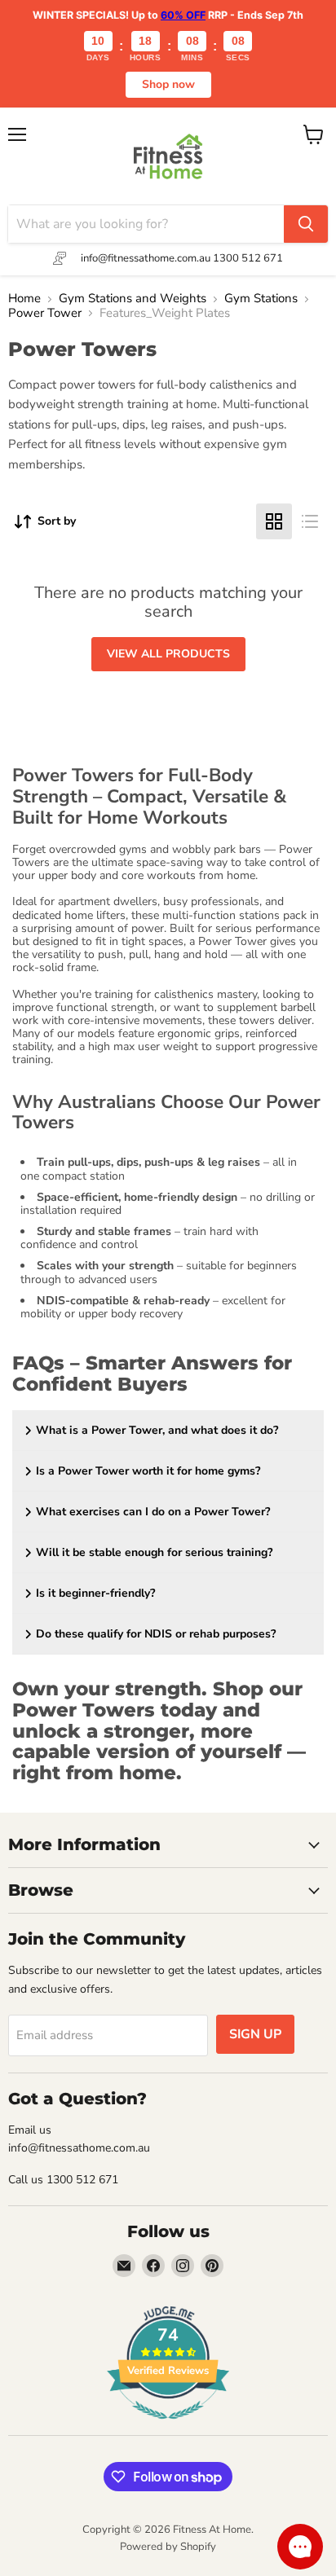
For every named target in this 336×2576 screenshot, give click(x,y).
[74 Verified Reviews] (168, 2428)
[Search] (306, 224)
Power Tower (45, 313)
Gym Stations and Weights (133, 299)
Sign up (255, 2034)
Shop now (168, 84)
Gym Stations (261, 299)
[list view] (310, 521)
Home (24, 299)
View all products (168, 654)
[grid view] (274, 521)
